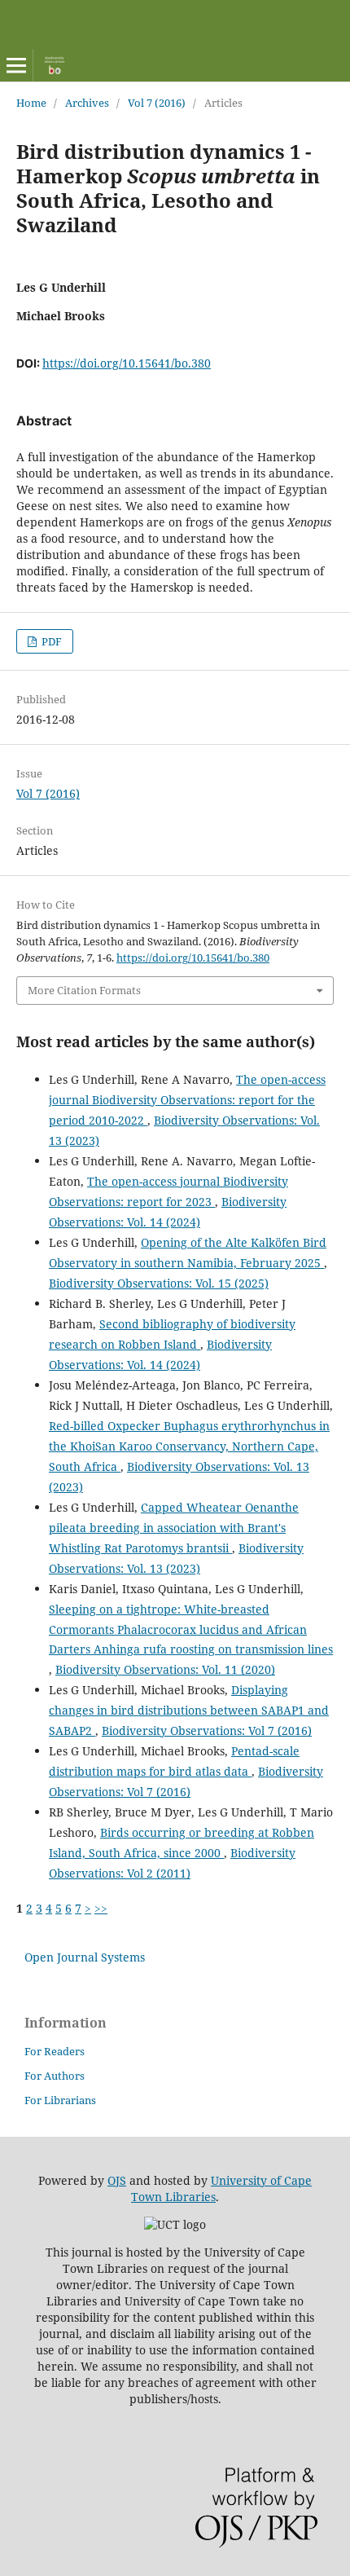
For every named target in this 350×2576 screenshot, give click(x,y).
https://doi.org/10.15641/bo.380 (127, 363)
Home (31, 103)
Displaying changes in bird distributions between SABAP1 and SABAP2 (189, 1710)
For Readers (55, 2051)
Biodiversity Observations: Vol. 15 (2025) (159, 1283)
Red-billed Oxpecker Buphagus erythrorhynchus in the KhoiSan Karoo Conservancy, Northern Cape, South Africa (189, 1446)
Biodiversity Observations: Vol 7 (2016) (207, 1731)
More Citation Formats (84, 990)
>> (101, 1908)
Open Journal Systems (85, 1957)
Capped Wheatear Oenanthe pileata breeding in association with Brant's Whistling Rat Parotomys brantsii (174, 1528)
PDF (50, 641)
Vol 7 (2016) (157, 103)
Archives (87, 103)
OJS (117, 2180)
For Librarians (60, 2100)
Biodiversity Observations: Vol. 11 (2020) (165, 1669)
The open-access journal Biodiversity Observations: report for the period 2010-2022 (187, 1100)
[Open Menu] (16, 65)
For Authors (55, 2076)
